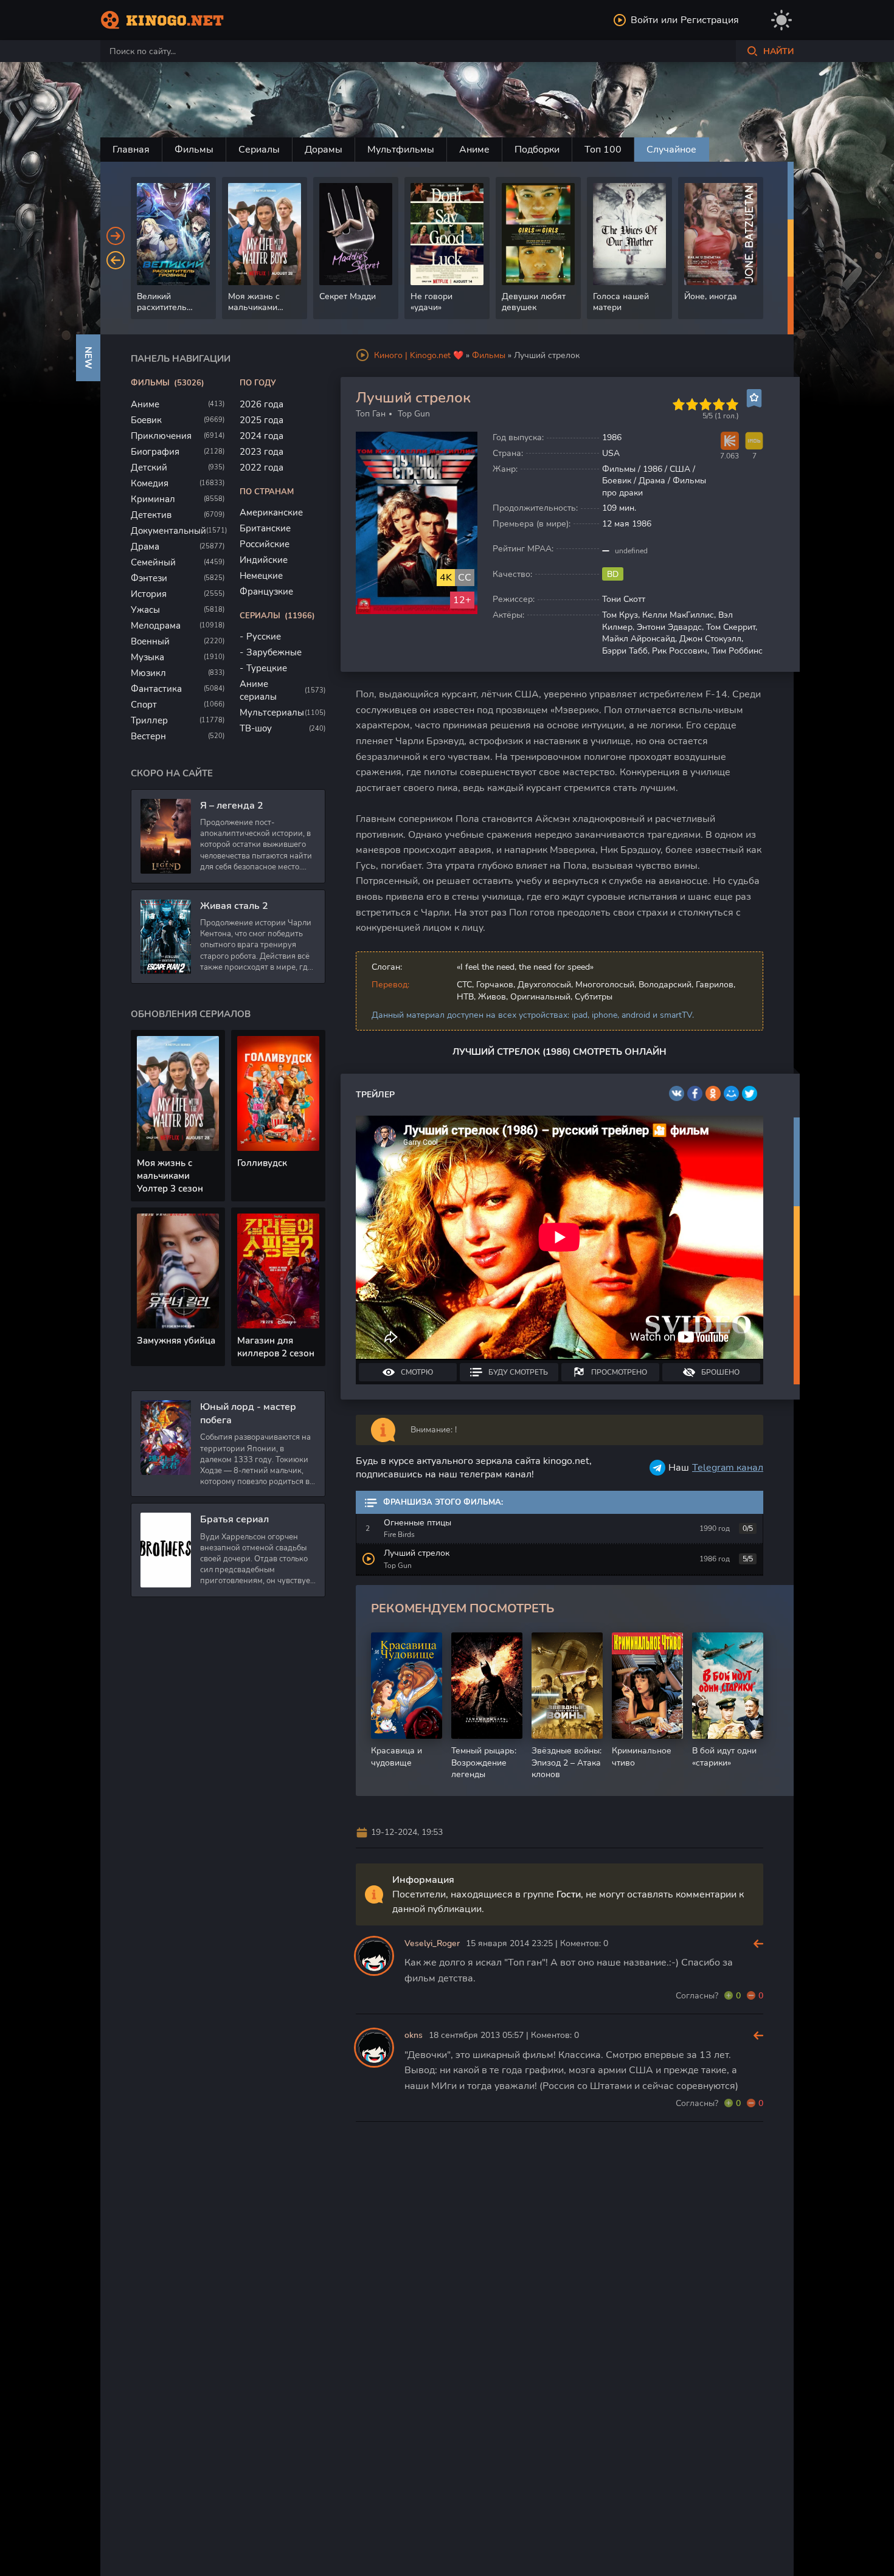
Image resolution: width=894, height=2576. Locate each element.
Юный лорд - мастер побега (248, 1414)
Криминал (153, 499)
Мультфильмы (401, 150)
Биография (155, 452)
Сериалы (259, 150)
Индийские (264, 560)
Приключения (161, 436)
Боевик (146, 420)
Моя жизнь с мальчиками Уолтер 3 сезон (170, 1176)
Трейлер (375, 1095)
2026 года (262, 404)
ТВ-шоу (256, 728)
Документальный (168, 531)
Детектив (151, 515)
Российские (265, 544)
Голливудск (262, 1163)
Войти (644, 20)
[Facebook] (695, 1093)
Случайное (671, 150)
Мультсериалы (272, 713)
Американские (271, 513)
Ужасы (145, 610)
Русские (264, 637)
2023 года (262, 452)
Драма (145, 547)
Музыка (147, 657)
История (149, 594)
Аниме (474, 150)
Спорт (144, 705)
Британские (265, 528)
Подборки (537, 150)
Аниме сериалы (258, 690)
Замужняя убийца (176, 1341)
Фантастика (156, 689)
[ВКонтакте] (677, 1093)
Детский (149, 468)
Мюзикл (148, 673)
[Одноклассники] (713, 1093)
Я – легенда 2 (232, 806)
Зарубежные (274, 652)
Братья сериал (234, 1519)
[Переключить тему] (781, 20)
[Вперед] (116, 236)
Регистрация (710, 20)
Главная (131, 150)
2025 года (262, 420)
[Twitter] (750, 1093)
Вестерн (148, 736)
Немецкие (261, 576)
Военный (150, 641)
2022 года (262, 468)
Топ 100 (603, 150)
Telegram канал (728, 1468)
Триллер (149, 720)
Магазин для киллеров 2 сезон (276, 1347)
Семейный (153, 562)
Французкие (266, 592)
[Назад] (116, 260)
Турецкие (267, 668)
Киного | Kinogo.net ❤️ (419, 355)
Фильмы (194, 150)
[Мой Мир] (731, 1093)
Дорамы (324, 150)
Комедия (150, 483)
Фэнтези (149, 578)
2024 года (262, 436)
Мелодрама (156, 626)
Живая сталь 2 (234, 906)
